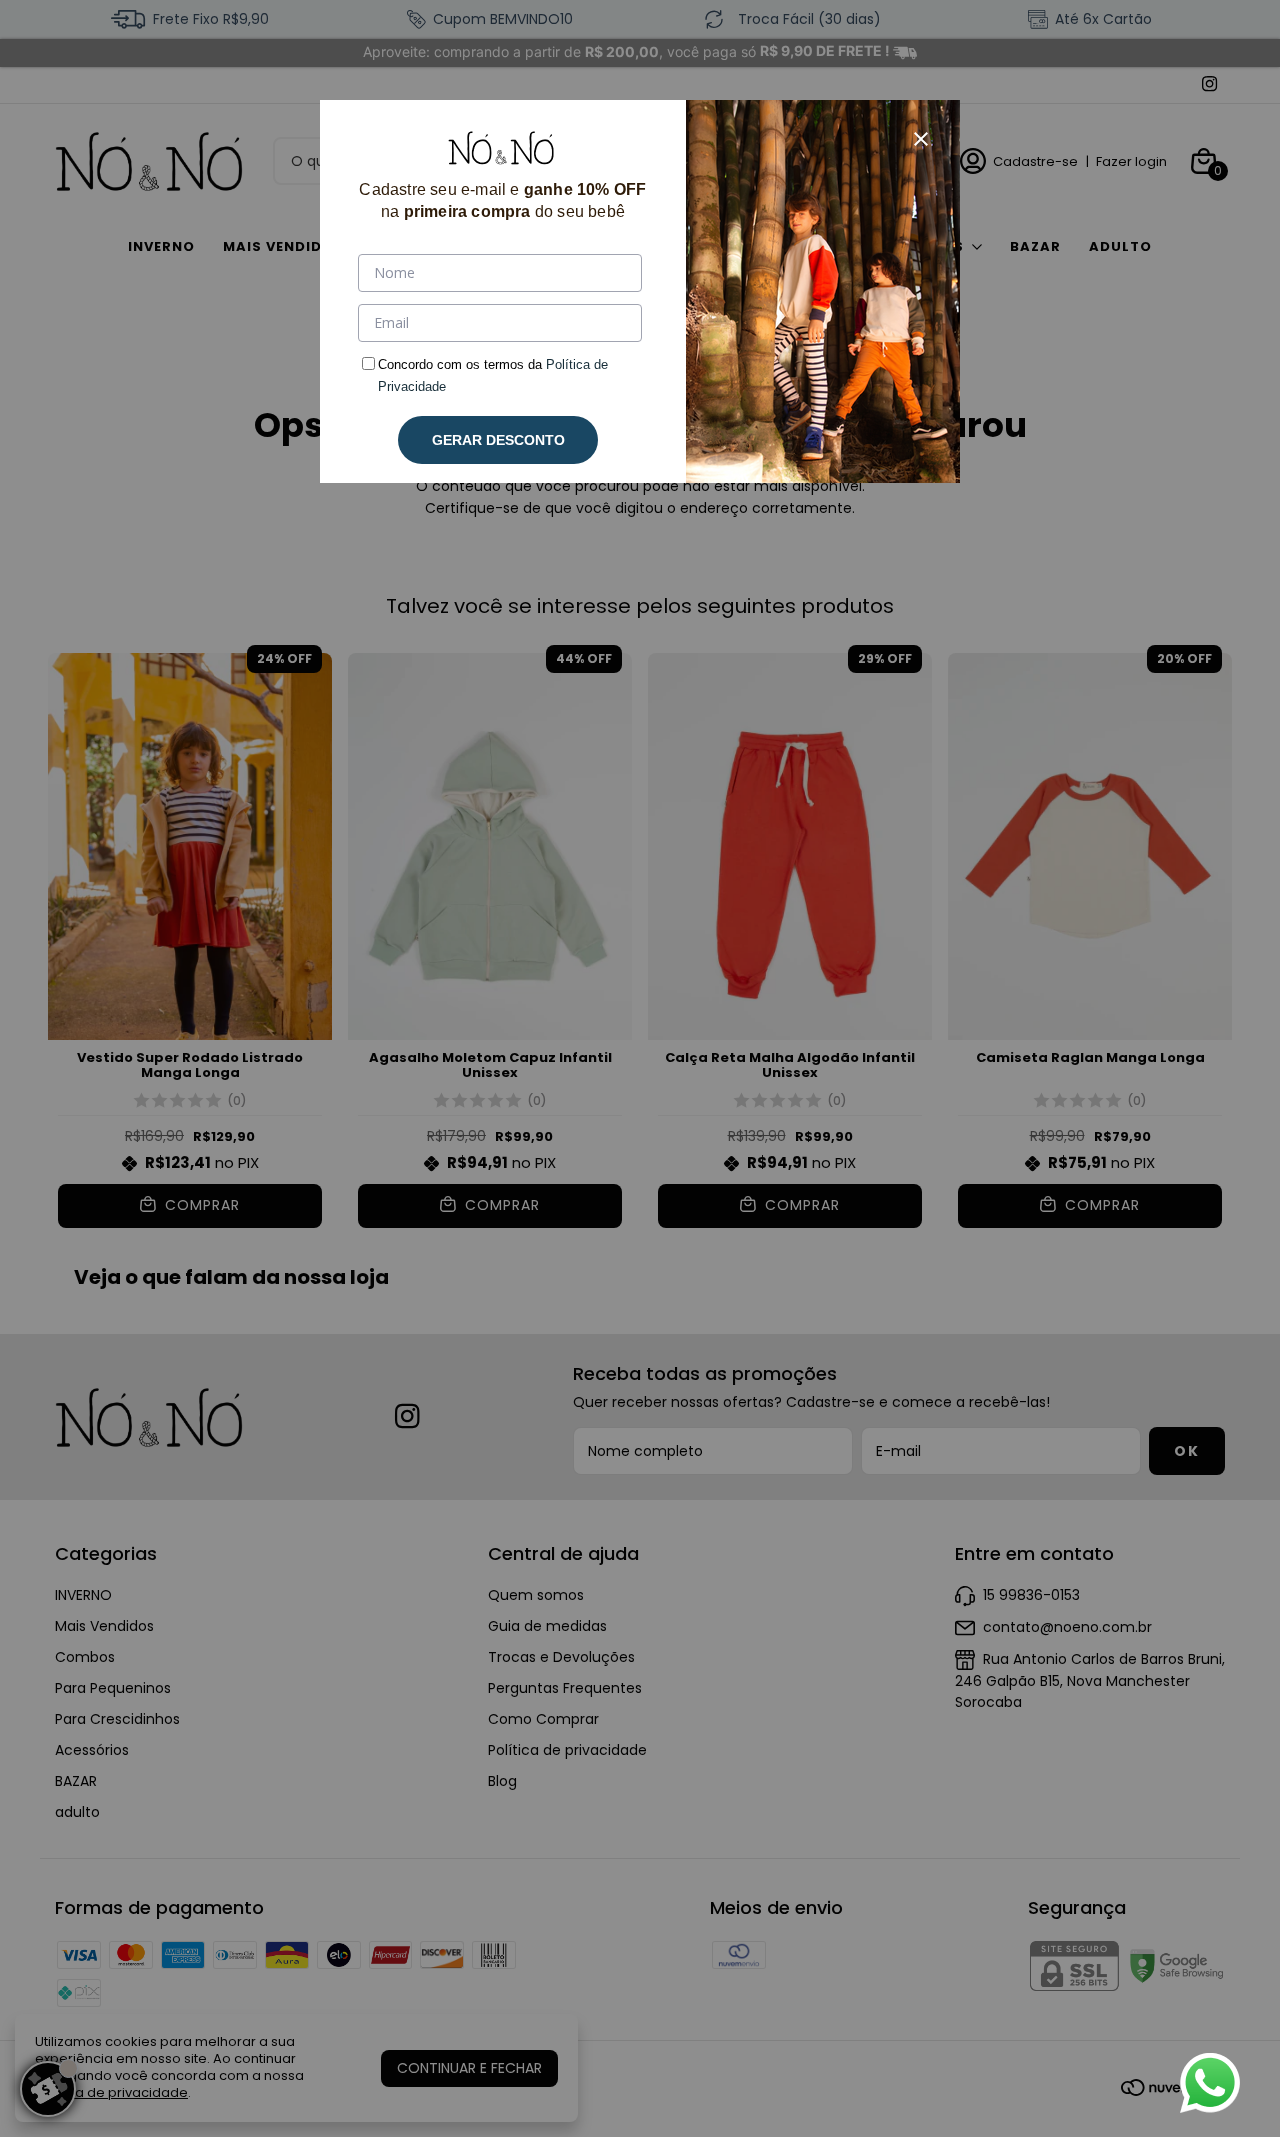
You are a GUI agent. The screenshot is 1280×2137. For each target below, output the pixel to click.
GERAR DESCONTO (498, 440)
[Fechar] (921, 139)
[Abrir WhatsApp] (1210, 2083)
